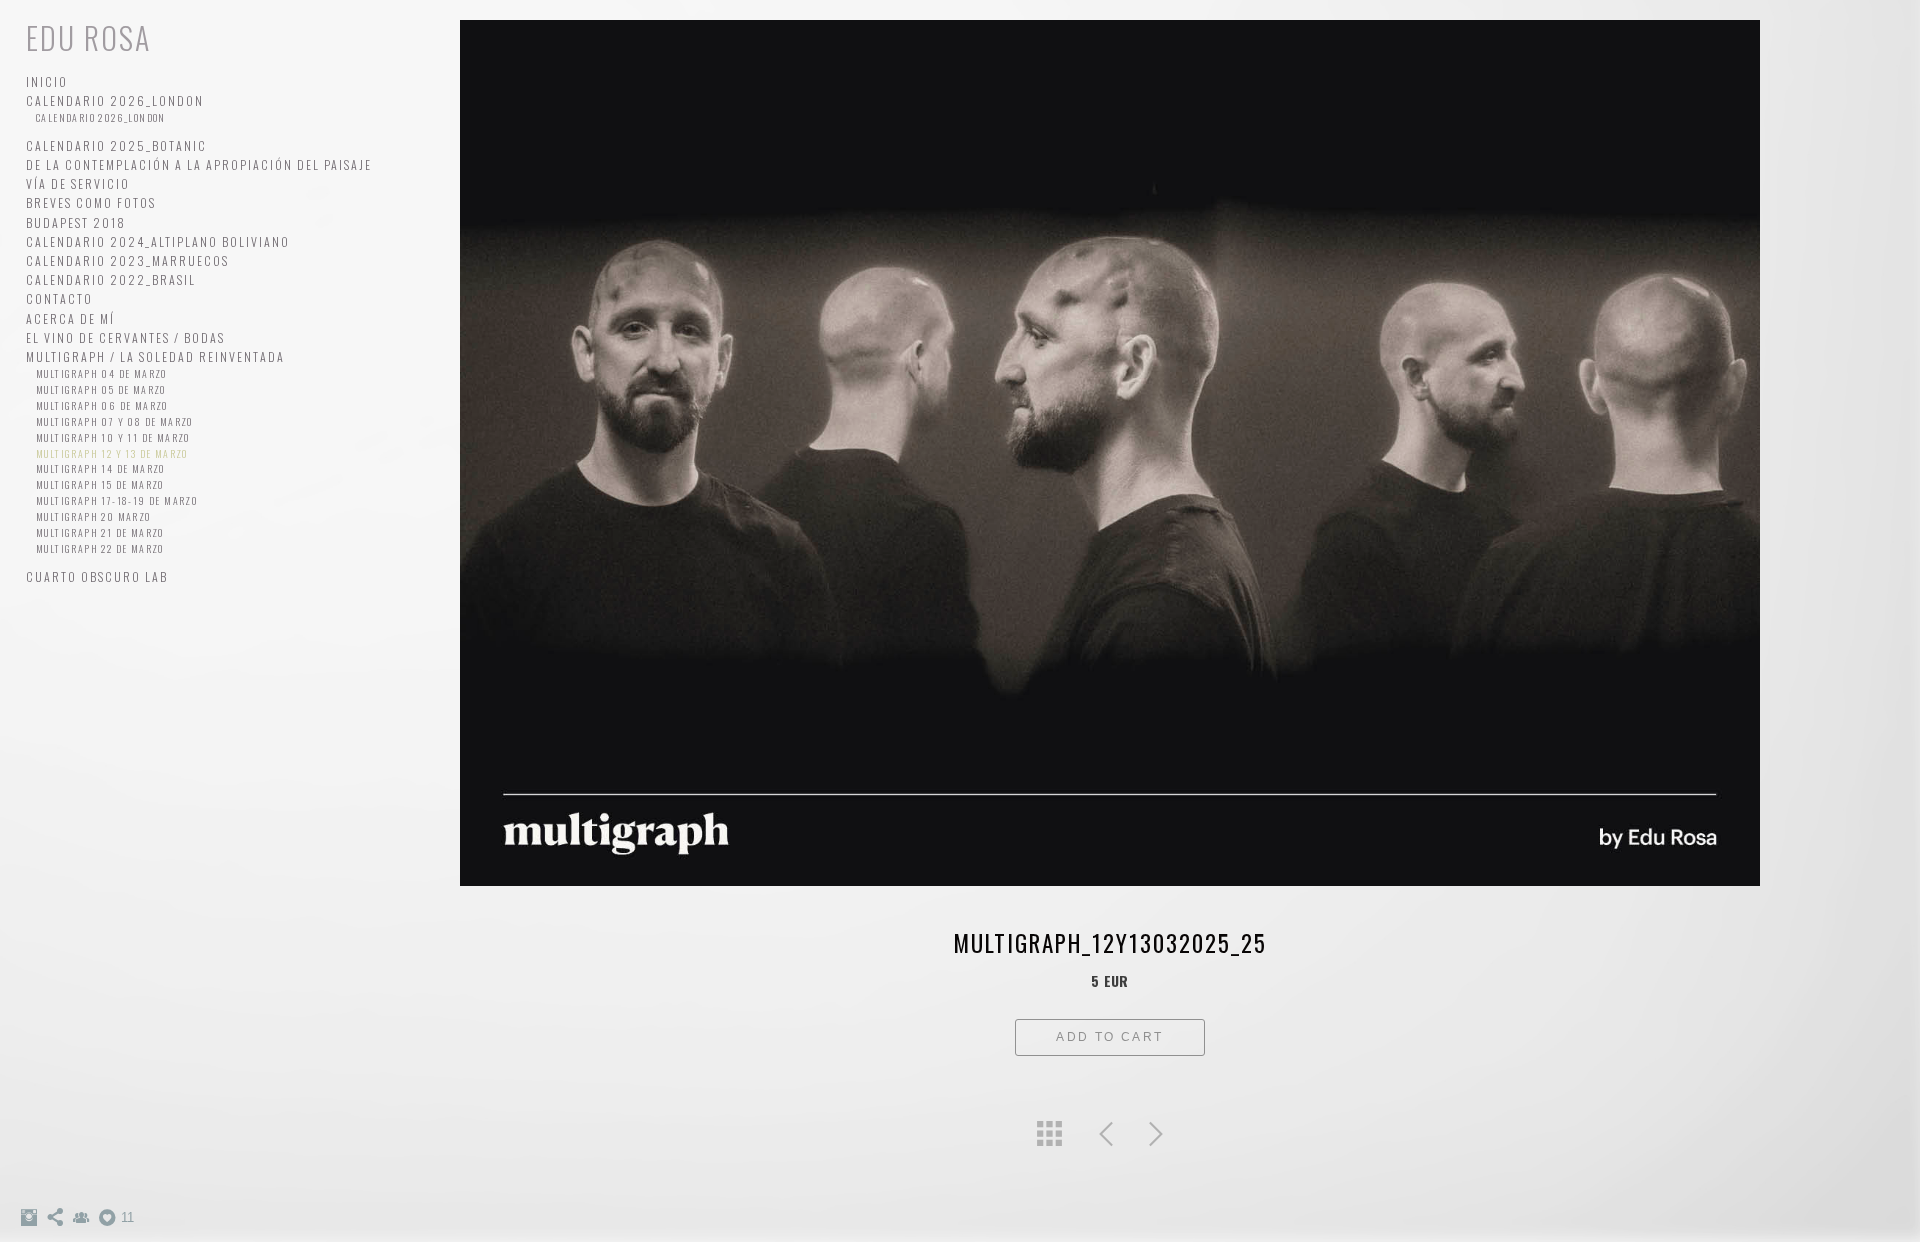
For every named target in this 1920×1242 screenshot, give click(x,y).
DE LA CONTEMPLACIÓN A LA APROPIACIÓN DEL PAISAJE (199, 164)
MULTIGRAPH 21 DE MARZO (100, 532)
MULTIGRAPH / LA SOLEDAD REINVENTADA (155, 356)
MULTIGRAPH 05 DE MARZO (101, 389)
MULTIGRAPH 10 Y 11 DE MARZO (113, 437)
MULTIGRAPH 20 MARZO (93, 516)
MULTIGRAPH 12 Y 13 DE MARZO (112, 453)
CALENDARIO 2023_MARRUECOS (127, 260)
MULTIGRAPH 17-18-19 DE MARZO (116, 500)
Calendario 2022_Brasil (111, 279)
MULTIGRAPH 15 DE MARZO (100, 484)
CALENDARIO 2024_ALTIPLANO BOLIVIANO (158, 241)
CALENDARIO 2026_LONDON (115, 100)
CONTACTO (59, 298)
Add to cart (1109, 1037)
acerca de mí (70, 318)
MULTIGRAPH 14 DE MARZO (100, 468)
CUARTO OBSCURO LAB (97, 576)
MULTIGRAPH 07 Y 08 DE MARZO (114, 421)
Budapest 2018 (76, 222)
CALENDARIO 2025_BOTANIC (116, 145)
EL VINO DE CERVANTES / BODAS (125, 337)
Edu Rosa (88, 37)
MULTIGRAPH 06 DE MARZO (102, 405)
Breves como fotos (91, 202)
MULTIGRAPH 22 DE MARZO (100, 548)
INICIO (47, 81)
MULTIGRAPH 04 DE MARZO (101, 373)
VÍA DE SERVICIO (78, 183)
